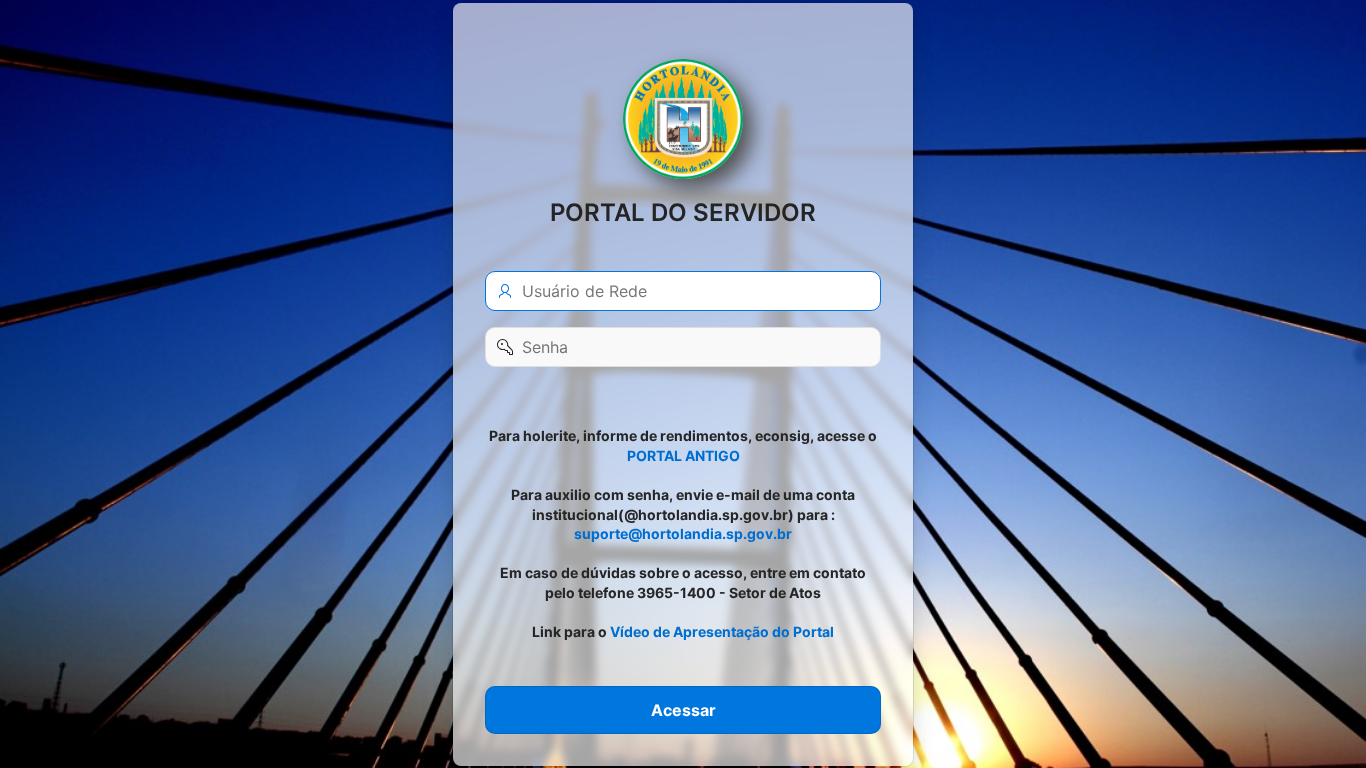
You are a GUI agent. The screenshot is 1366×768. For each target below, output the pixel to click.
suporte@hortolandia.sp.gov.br (683, 533)
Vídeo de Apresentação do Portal (722, 631)
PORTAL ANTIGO (683, 454)
